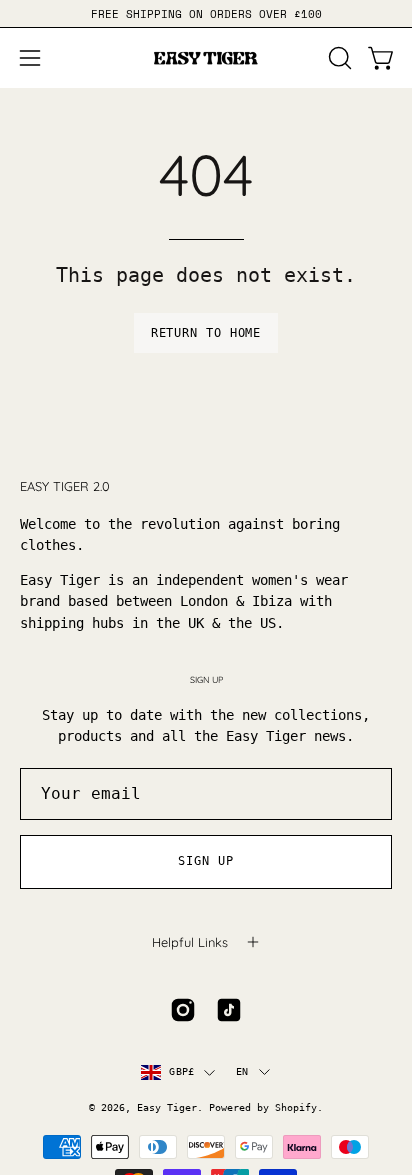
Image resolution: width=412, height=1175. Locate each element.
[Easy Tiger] (206, 58)
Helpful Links (190, 942)
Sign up (205, 861)
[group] (206, 13)
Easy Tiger (167, 1107)
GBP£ (181, 1071)
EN (242, 1071)
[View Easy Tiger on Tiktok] (229, 1010)
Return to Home (206, 333)
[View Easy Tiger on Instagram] (183, 1010)
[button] (338, 58)
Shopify (296, 1107)
